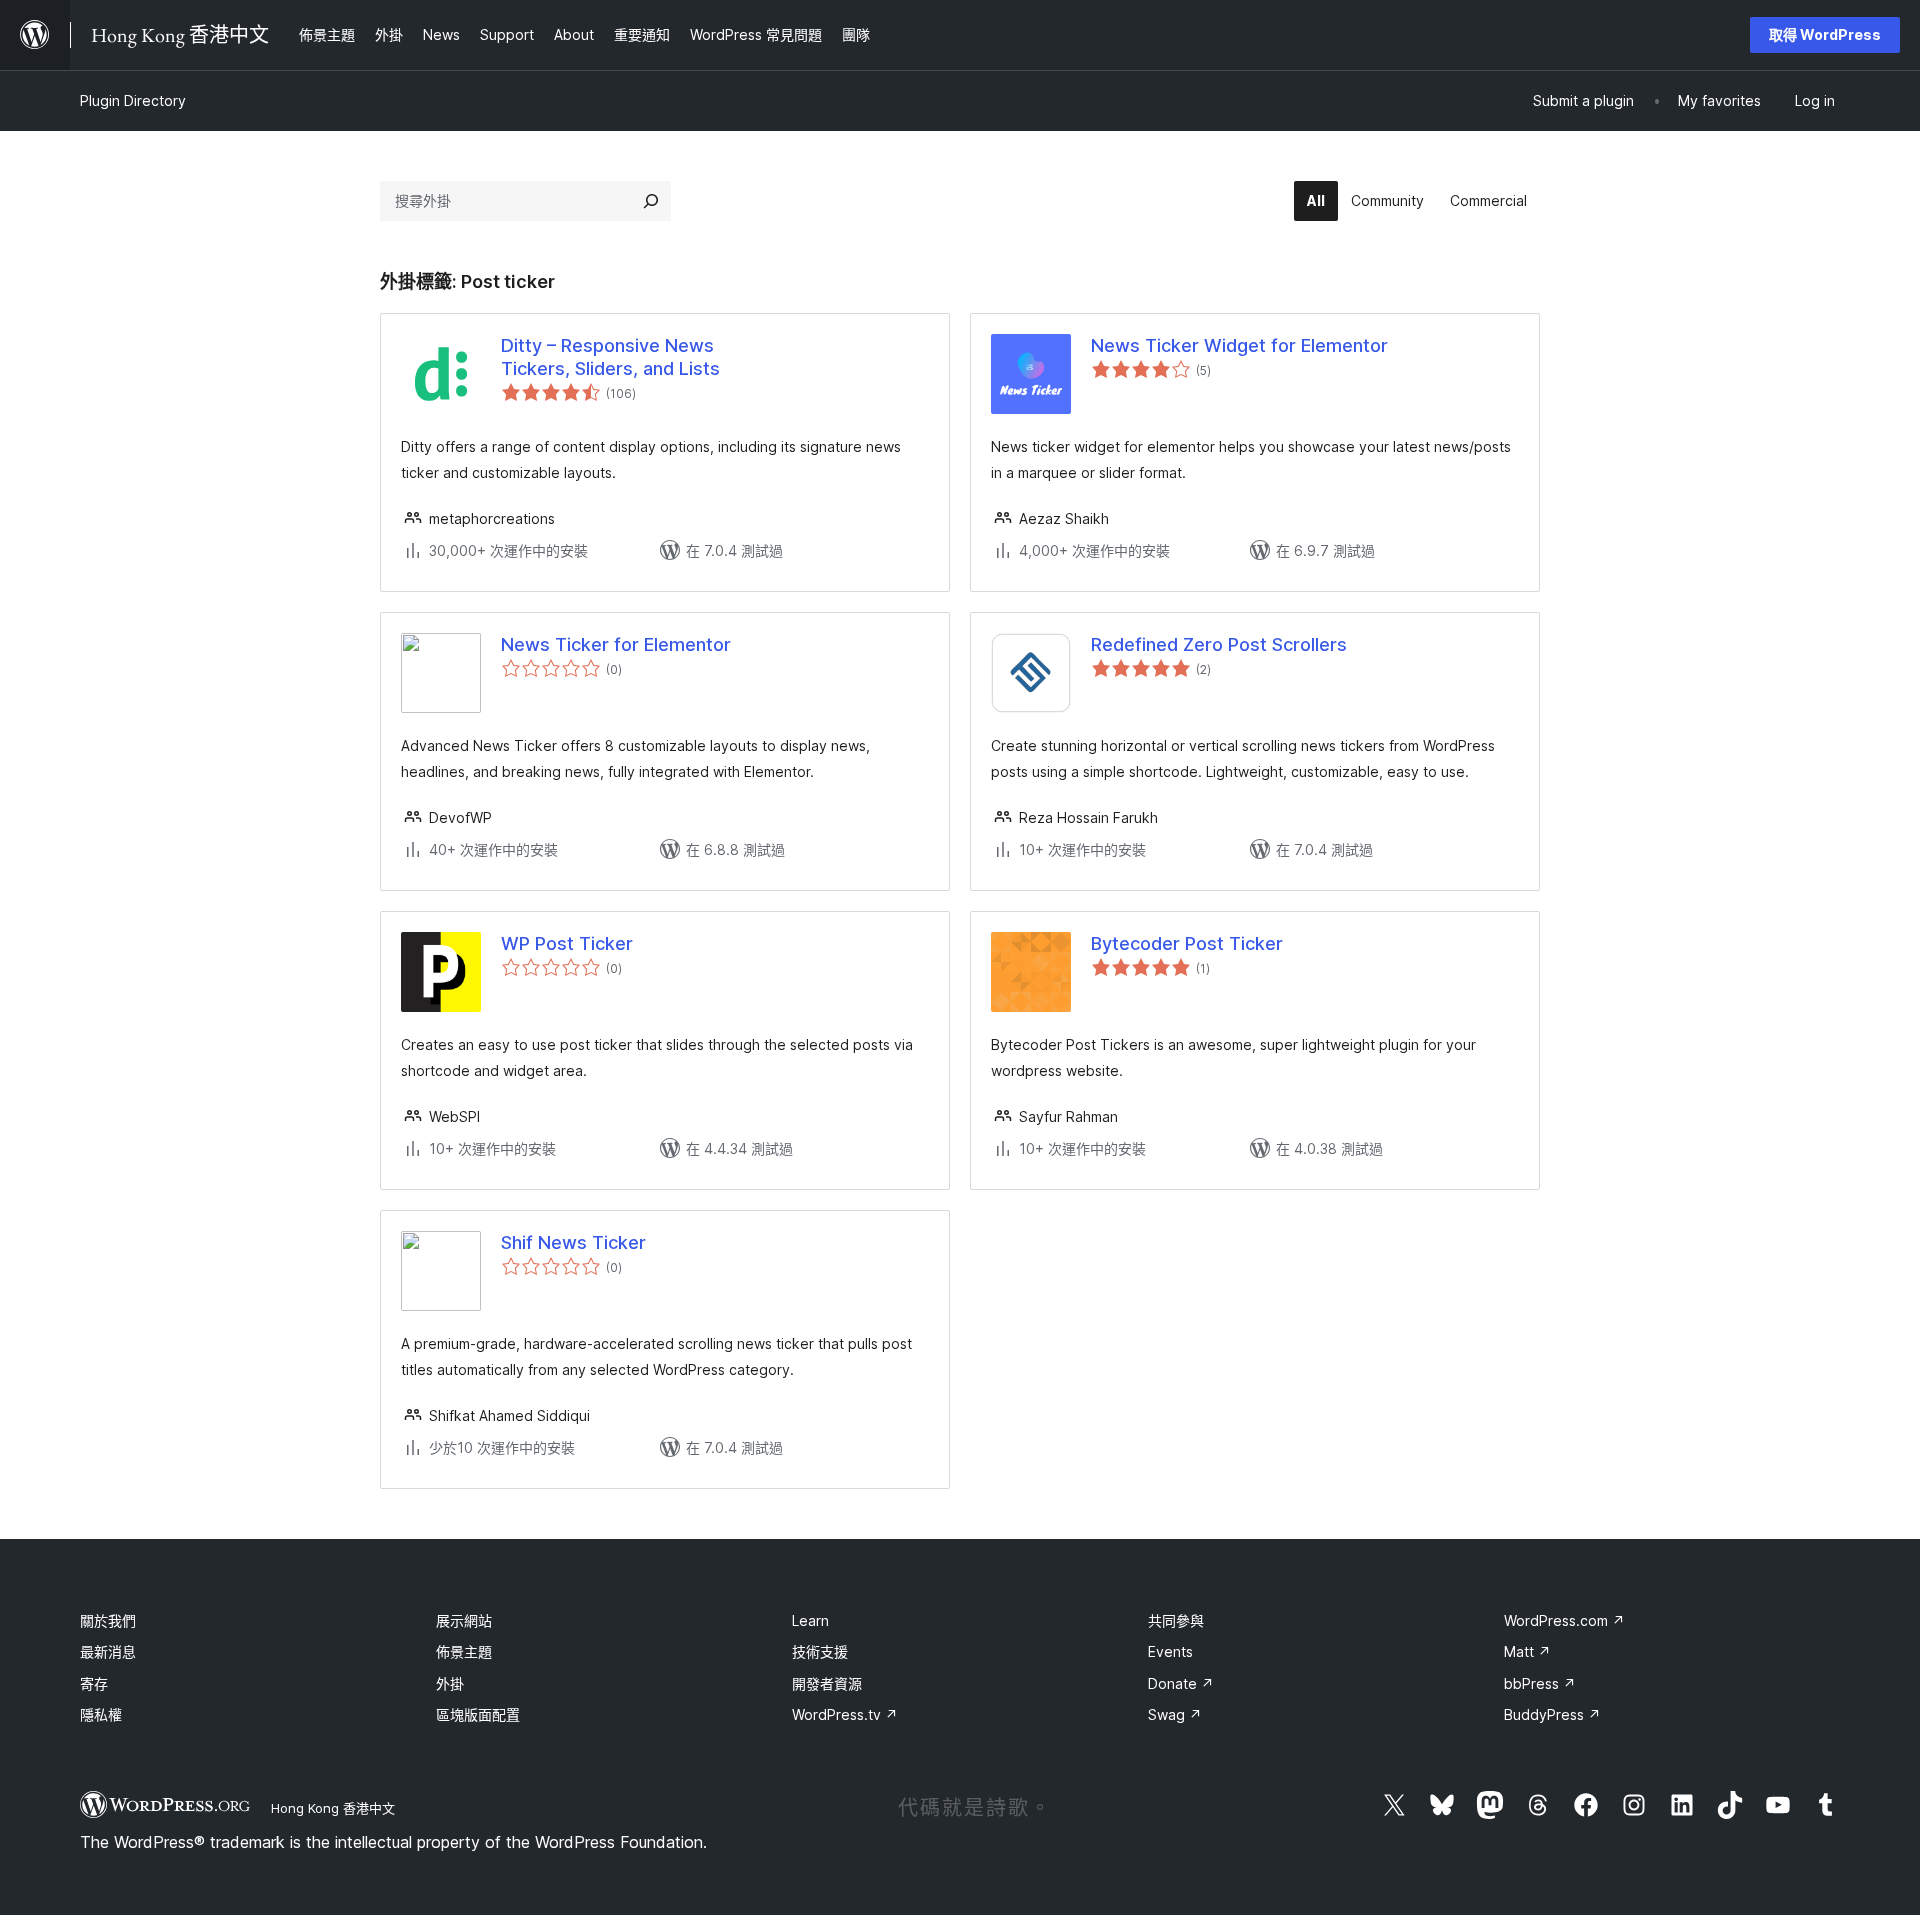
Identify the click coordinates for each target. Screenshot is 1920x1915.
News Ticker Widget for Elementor (1239, 345)
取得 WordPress (1825, 34)
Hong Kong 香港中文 (333, 1808)
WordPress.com (1564, 1620)
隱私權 (101, 1714)
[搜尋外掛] (651, 201)
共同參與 (1176, 1620)
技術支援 (820, 1651)
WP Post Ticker (567, 943)
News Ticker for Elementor (616, 644)
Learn (810, 1620)
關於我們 (108, 1620)
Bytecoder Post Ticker (1187, 943)
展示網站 (464, 1620)
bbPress (1540, 1683)
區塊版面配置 (478, 1714)
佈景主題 (464, 1651)
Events (1170, 1651)
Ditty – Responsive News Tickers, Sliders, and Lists (610, 357)
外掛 (450, 1683)
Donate (1181, 1683)
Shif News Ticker (573, 1242)
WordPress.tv (845, 1714)
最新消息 (108, 1651)
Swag (1175, 1714)
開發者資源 (827, 1683)
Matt (1527, 1651)
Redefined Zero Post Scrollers (1219, 644)
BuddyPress (1552, 1714)
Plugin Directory (133, 100)
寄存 (94, 1683)
